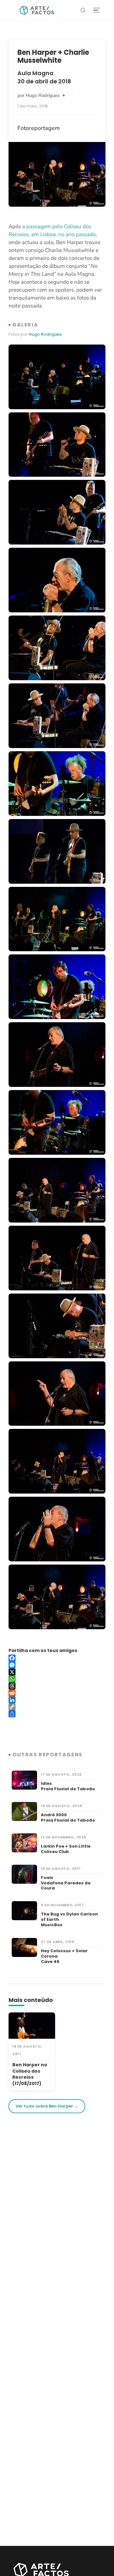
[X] (57, 1672)
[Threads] (57, 1686)
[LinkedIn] (57, 1700)
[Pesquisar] (83, 10)
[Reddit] (57, 1693)
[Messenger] (57, 1665)
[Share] (57, 1714)
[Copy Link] (57, 1707)
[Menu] (97, 10)
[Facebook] (57, 1658)
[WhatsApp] (57, 1679)
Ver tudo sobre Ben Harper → (47, 2106)
